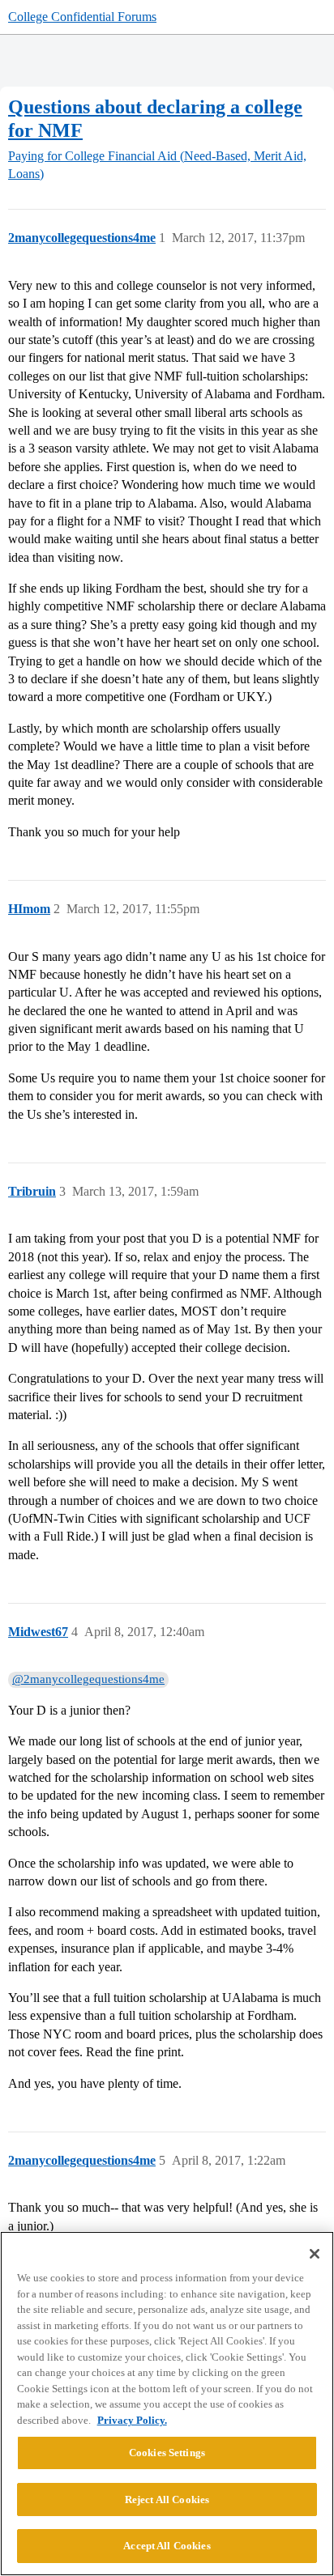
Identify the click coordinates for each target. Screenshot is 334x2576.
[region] (167, 2404)
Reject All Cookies (167, 2499)
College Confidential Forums (82, 17)
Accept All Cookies (167, 2546)
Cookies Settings (167, 2453)
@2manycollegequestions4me (88, 1679)
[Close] (315, 2254)
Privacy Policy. (132, 2420)
